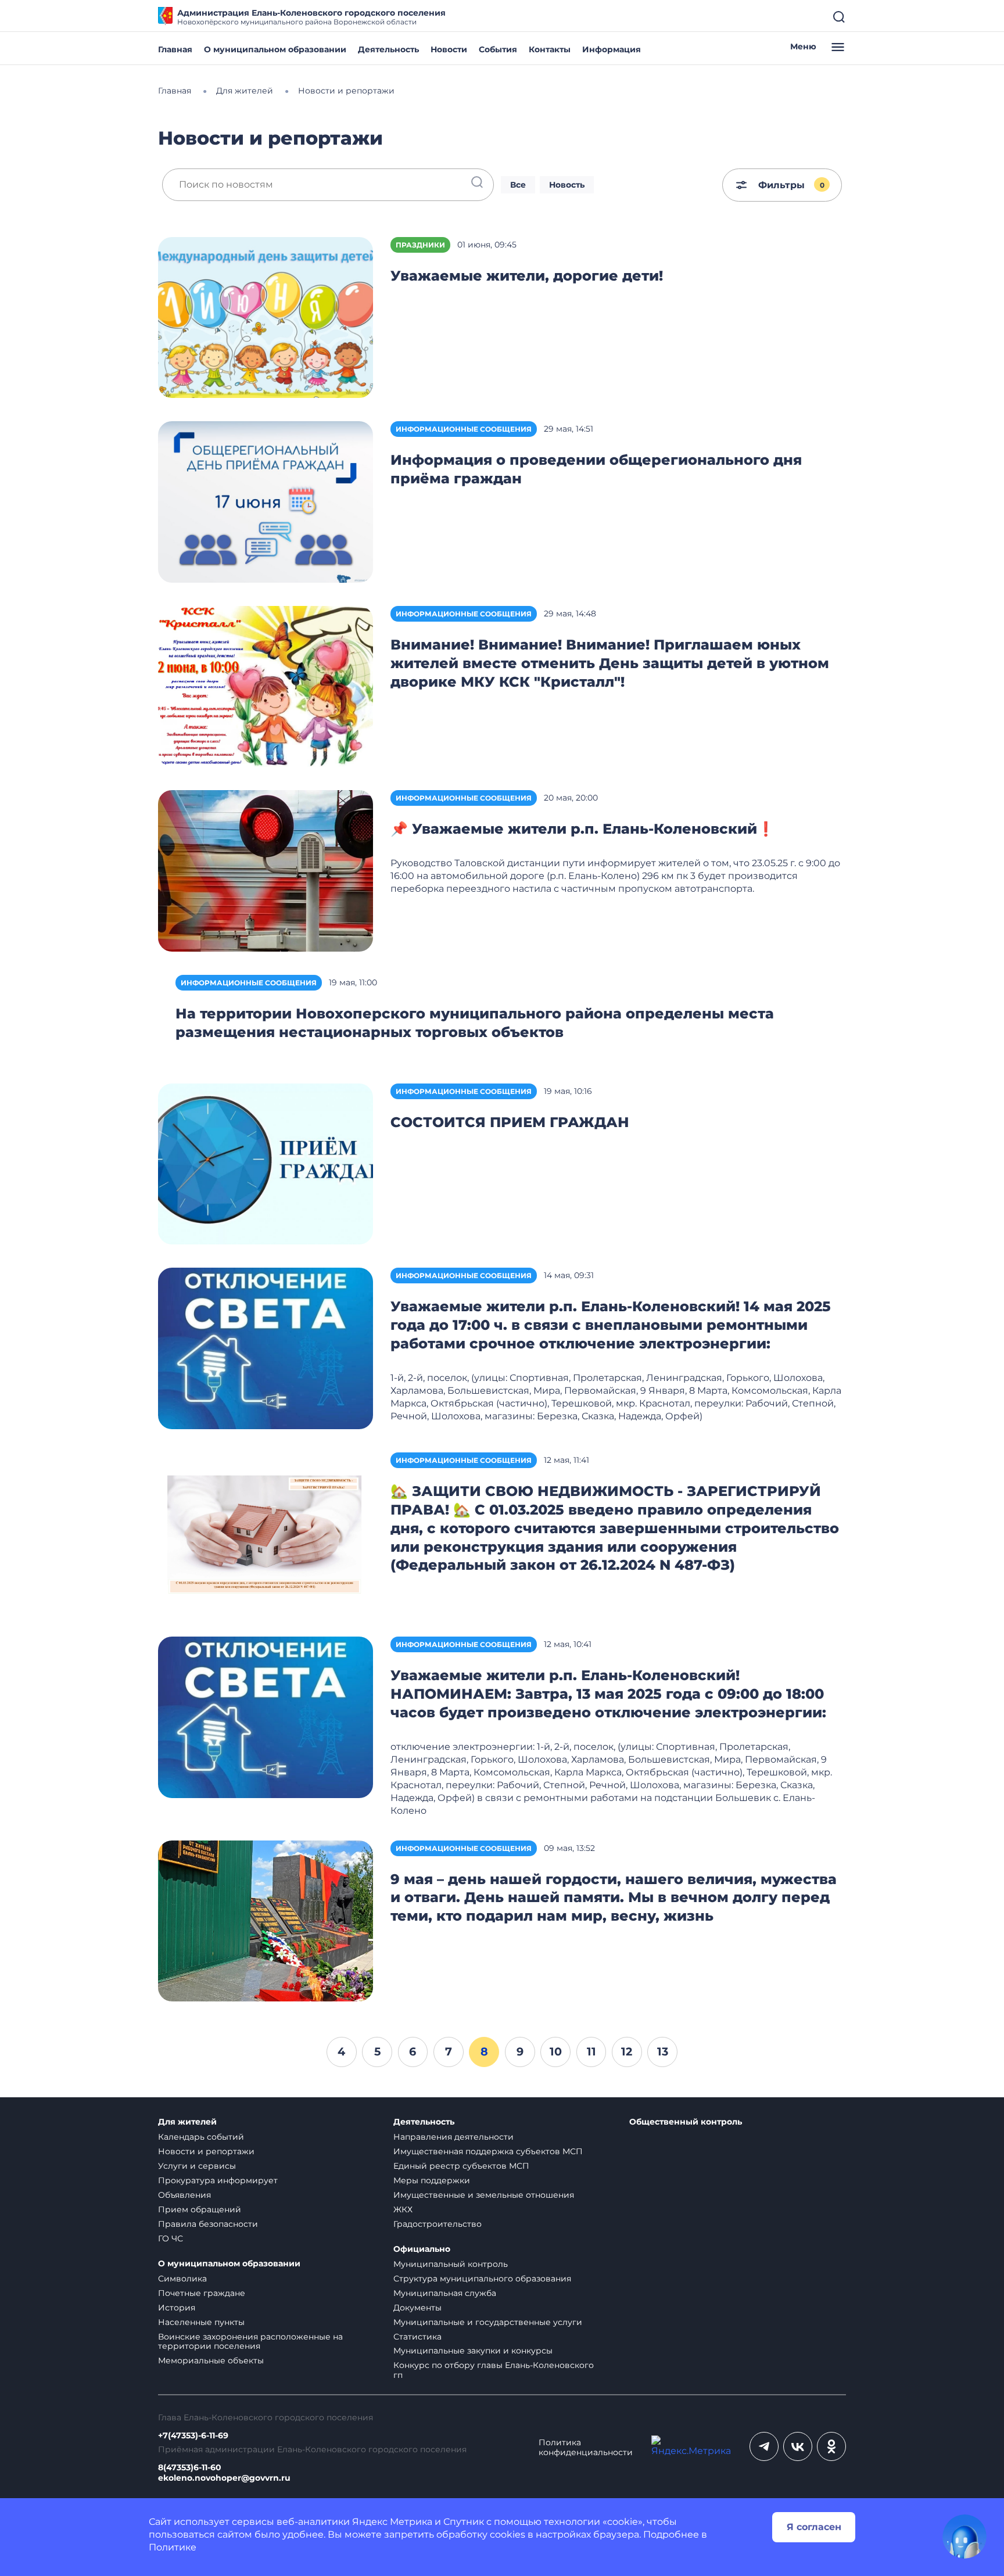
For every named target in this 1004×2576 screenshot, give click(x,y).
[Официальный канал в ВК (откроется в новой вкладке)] (798, 2446)
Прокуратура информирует (218, 2180)
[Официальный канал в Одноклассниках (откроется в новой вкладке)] (831, 2446)
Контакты (550, 49)
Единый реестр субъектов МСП (461, 2166)
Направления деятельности (453, 2137)
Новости (449, 49)
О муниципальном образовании (275, 49)
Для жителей (187, 2122)
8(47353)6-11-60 (190, 2468)
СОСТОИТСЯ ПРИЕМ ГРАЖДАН (510, 1122)
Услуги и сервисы (197, 2166)
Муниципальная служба (445, 2293)
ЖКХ (403, 2209)
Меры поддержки (432, 2180)
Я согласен (814, 2527)
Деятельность (388, 49)
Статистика (417, 2337)
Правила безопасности (208, 2224)
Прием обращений (200, 2209)
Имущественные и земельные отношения (484, 2195)
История (177, 2308)
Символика (182, 2279)
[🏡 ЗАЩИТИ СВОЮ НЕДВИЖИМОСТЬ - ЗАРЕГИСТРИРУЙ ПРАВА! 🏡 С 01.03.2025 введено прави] (266, 1532)
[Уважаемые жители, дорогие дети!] (266, 317)
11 (591, 2051)
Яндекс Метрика (392, 2522)
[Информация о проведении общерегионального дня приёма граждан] (266, 501)
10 (556, 2051)
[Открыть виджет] (964, 2536)
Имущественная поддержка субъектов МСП (488, 2151)
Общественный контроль (686, 2122)
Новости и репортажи (206, 2151)
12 (627, 2051)
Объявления (184, 2195)
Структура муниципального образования (482, 2279)
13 (663, 2051)
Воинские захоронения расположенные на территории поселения (250, 2342)
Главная (175, 49)
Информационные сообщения (464, 429)
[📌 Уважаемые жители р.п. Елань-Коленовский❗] (266, 870)
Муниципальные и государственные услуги (488, 2322)
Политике (173, 2547)
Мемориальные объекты (211, 2360)
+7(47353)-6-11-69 (193, 2436)
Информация (612, 49)
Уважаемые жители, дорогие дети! (527, 276)
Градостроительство (438, 2224)
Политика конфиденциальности (586, 2448)
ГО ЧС (171, 2238)
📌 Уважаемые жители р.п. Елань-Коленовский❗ (582, 829)
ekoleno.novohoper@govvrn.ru (224, 2478)
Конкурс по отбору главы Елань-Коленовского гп (494, 2370)
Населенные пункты (201, 2322)
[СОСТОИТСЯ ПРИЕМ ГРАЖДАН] (266, 1163)
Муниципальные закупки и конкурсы (473, 2351)
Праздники (420, 245)
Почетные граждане (202, 2293)
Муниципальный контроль (451, 2264)
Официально (422, 2249)
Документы (417, 2308)
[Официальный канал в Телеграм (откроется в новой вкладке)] (764, 2446)
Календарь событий (201, 2137)
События (498, 49)
